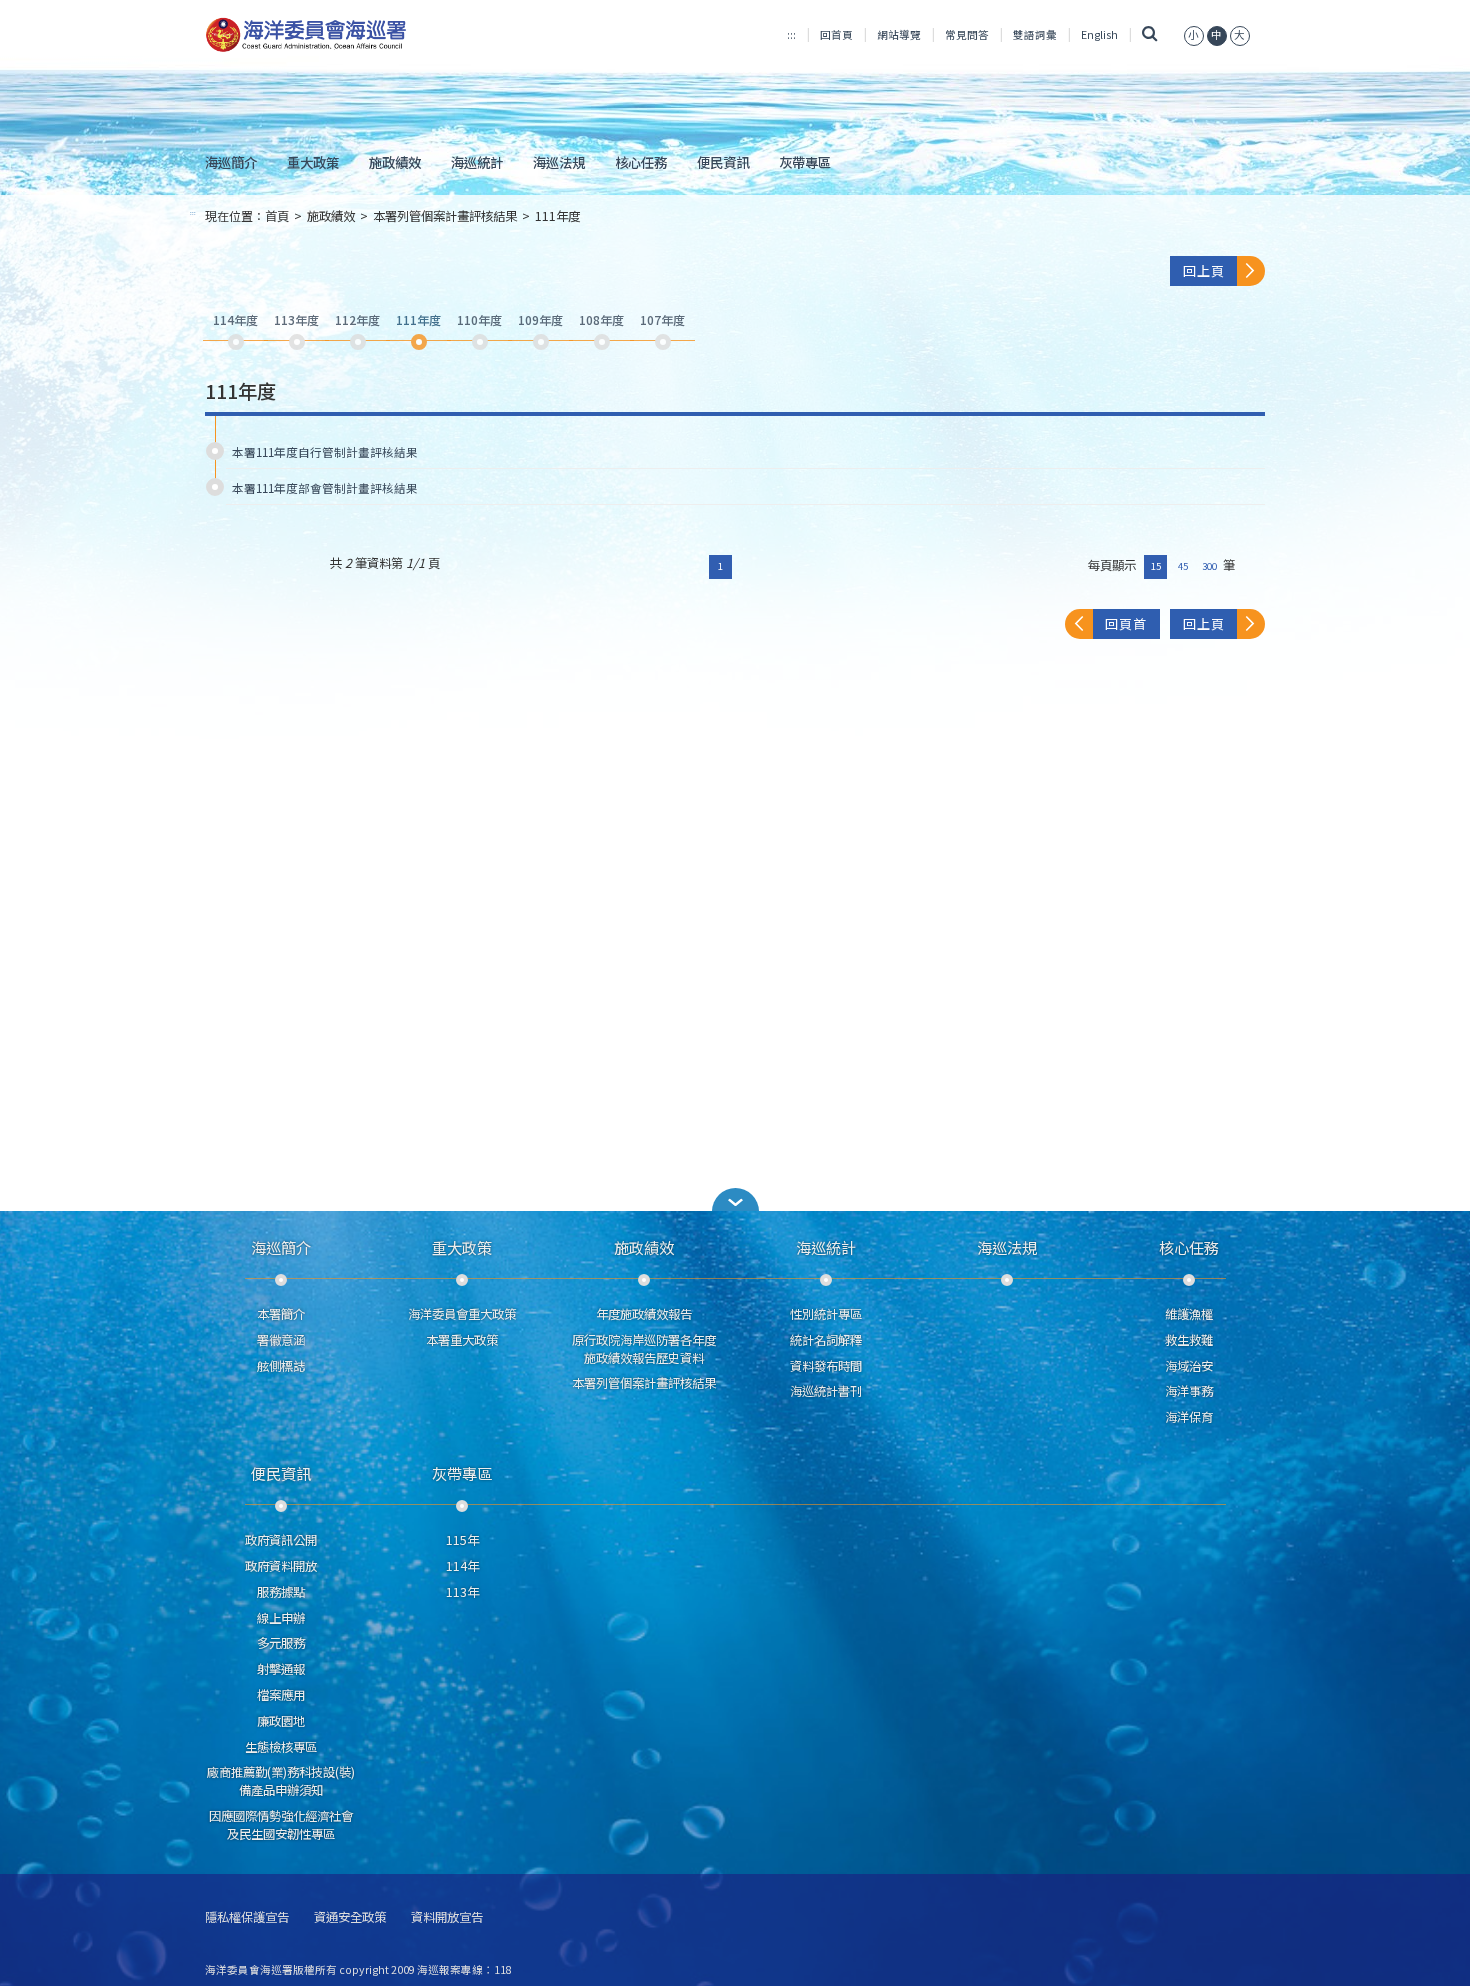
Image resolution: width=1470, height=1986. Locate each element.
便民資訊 (723, 162)
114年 (462, 1566)
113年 (462, 1592)
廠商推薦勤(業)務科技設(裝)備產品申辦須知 (281, 1781)
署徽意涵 (281, 1340)
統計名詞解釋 (826, 1340)
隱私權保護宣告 (247, 1917)
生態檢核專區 (281, 1747)
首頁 (277, 216)
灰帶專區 (805, 162)
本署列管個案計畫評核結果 (445, 216)
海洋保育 (1189, 1417)
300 (1209, 566)
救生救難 (1189, 1340)
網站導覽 (899, 34)
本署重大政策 (462, 1340)
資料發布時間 (826, 1366)
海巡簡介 (231, 162)
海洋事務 (1189, 1391)
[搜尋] (1150, 34)
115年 (462, 1540)
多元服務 (281, 1643)
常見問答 (967, 34)
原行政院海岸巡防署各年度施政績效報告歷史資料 (644, 1349)
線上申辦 (281, 1618)
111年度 (557, 216)
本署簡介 (281, 1314)
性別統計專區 (826, 1314)
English (1099, 34)
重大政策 (313, 162)
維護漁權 (1189, 1314)
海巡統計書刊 (826, 1391)
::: (791, 34)
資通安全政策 (350, 1917)
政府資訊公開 (281, 1540)
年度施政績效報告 (644, 1314)
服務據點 (281, 1592)
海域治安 (1189, 1366)
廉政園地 (281, 1721)
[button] (1194, 34)
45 (1183, 566)
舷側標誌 (281, 1366)
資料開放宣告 (447, 1917)
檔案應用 (281, 1695)
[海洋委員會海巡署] (371, 35)
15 (1156, 566)
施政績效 (395, 162)
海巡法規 (559, 162)
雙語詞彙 (1035, 34)
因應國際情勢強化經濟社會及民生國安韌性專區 (281, 1825)
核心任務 (641, 162)
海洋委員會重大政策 (462, 1314)
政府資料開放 (281, 1566)
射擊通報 (281, 1669)
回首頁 (836, 34)
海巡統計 (477, 162)
